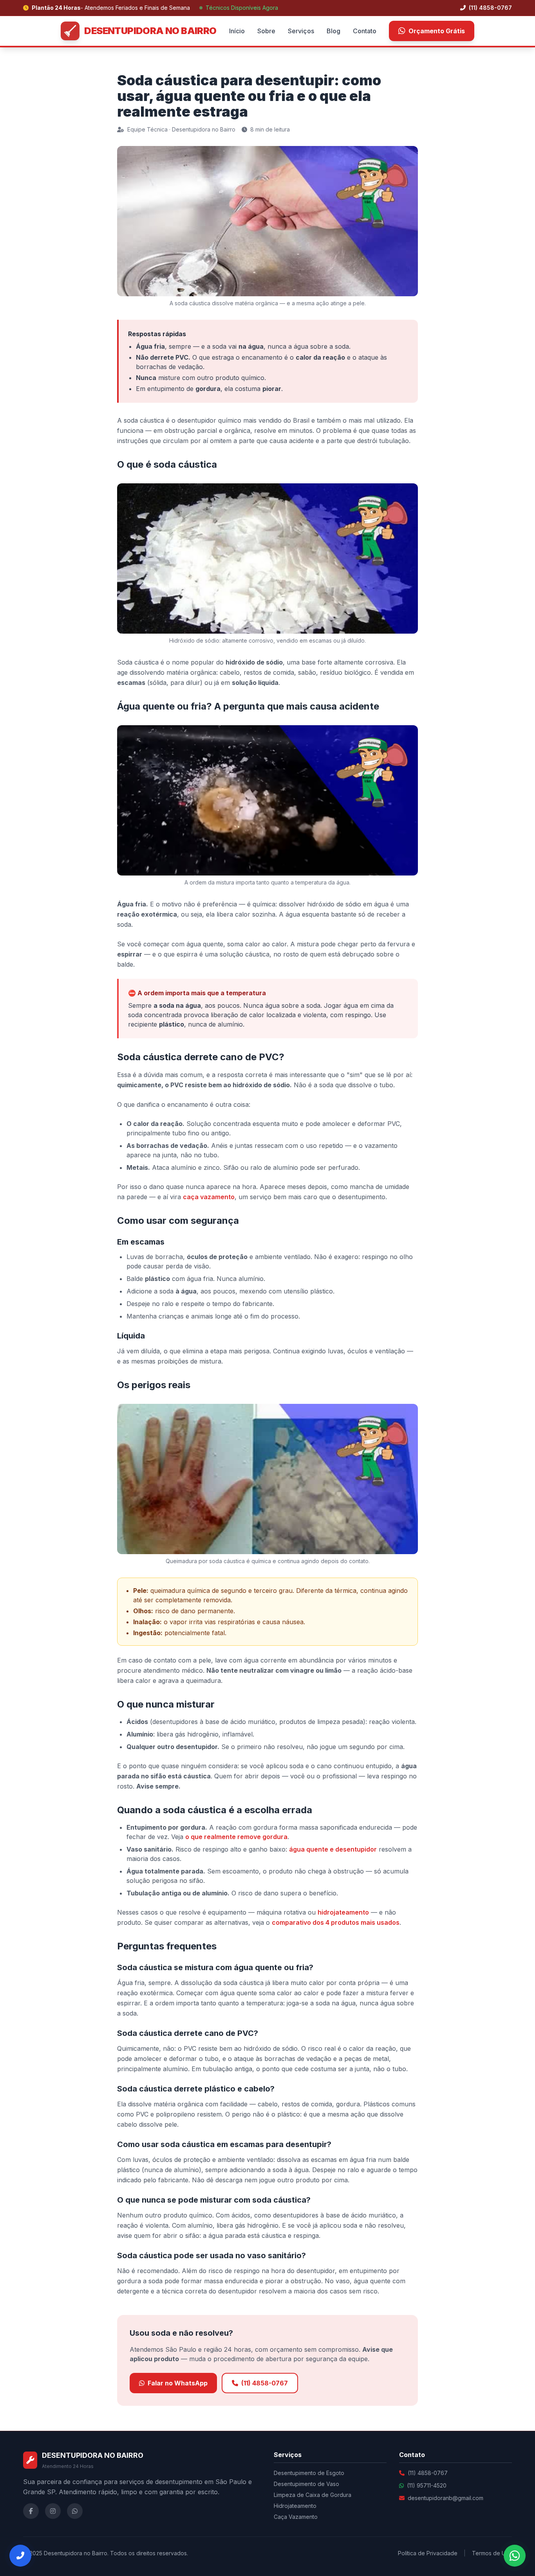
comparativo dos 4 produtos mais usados (336, 1922)
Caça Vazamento (296, 2517)
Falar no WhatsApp (178, 2383)
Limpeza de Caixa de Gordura (313, 2495)
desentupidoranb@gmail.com (446, 2498)
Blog (333, 31)
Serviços (301, 31)
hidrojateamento (343, 1912)
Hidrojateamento (295, 2506)
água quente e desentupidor (333, 1849)
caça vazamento (209, 1197)
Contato (365, 31)
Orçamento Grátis (437, 31)
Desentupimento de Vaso (306, 2484)
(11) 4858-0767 (490, 8)
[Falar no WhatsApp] (515, 2556)
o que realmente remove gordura (236, 1837)
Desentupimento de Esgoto (309, 2473)
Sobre (266, 31)
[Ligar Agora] (20, 2556)
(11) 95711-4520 (427, 2485)
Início (237, 31)
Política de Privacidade (428, 2553)
